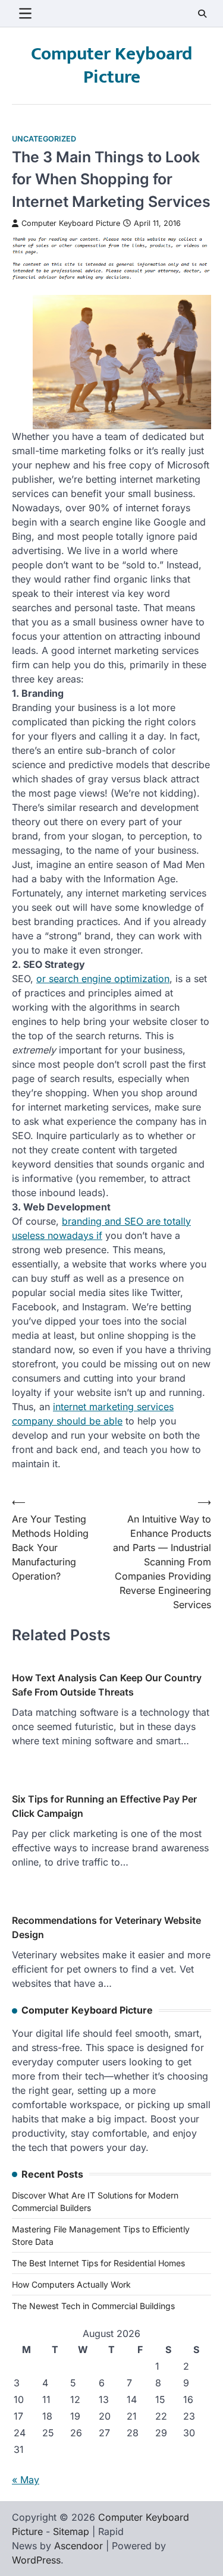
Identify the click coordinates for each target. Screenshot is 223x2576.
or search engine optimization (103, 979)
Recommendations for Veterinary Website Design (106, 1927)
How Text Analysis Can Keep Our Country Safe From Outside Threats (107, 1685)
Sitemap (71, 2531)
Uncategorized (44, 139)
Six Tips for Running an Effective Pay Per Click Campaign (104, 1806)
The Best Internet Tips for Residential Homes (98, 2263)
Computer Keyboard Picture (111, 66)
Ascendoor (78, 2546)
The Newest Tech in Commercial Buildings (93, 2306)
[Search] (202, 14)
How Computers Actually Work (71, 2284)
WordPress (36, 2560)
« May (26, 2480)
